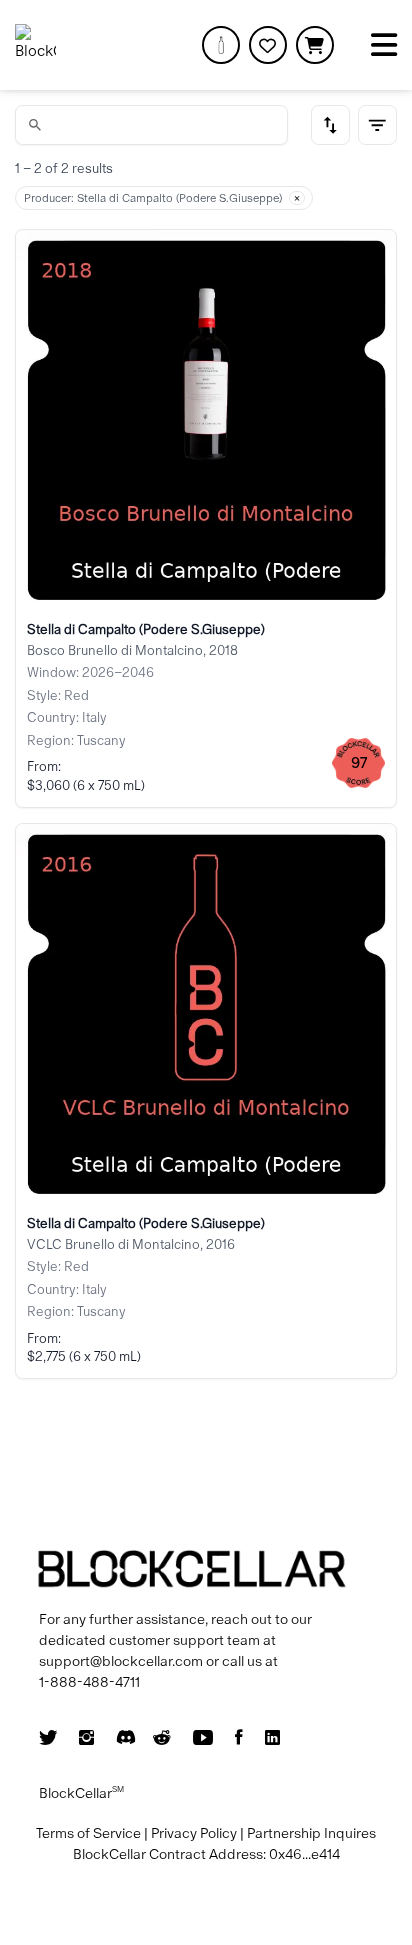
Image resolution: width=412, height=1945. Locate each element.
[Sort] (331, 125)
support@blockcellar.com (121, 1661)
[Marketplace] (221, 45)
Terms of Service (88, 1833)
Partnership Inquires (311, 1833)
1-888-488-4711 (89, 1682)
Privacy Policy (194, 1833)
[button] (315, 45)
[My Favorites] (268, 45)
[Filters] (378, 125)
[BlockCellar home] (35, 44)
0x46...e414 (304, 1854)
